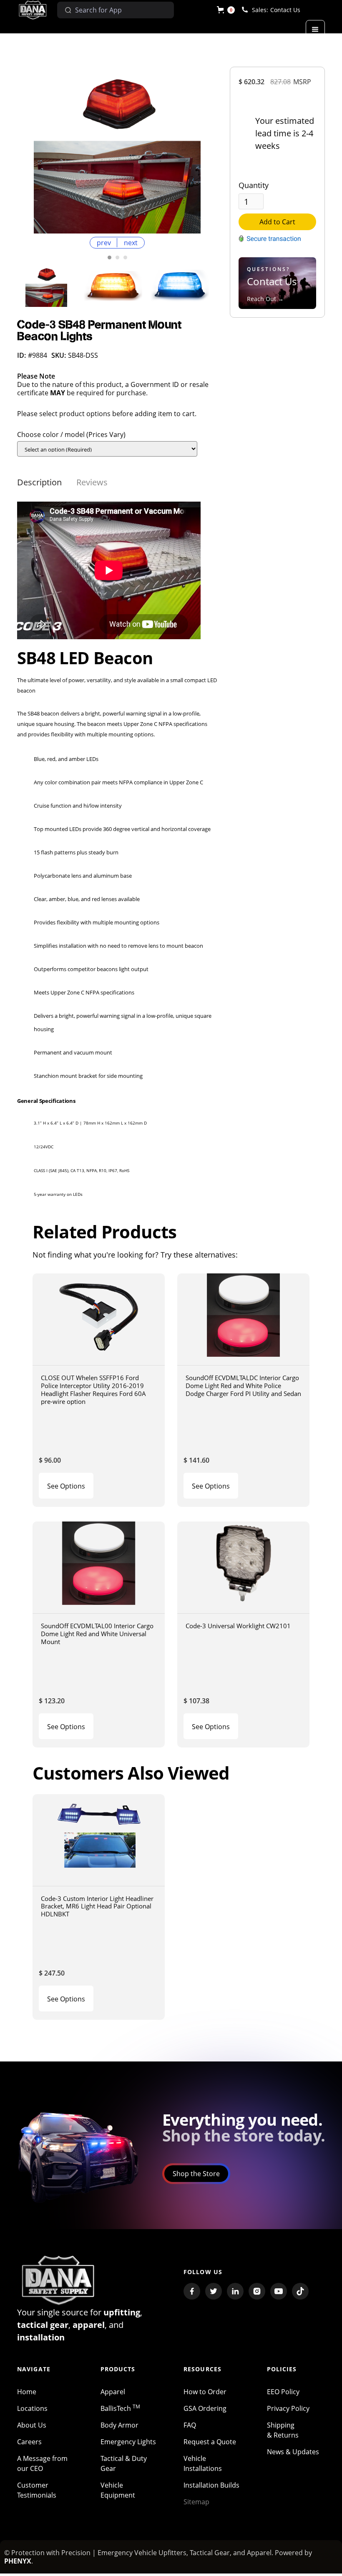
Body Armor (119, 2425)
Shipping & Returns (283, 2430)
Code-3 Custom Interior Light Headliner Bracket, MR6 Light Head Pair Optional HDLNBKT (97, 1906)
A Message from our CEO (42, 2463)
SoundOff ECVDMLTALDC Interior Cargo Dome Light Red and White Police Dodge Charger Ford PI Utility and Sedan (243, 1385)
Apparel (113, 2392)
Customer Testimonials (37, 2490)
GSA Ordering (205, 2408)
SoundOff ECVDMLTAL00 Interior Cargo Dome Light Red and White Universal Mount (97, 1633)
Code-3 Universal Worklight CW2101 (238, 1626)
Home (27, 2392)
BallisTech (120, 2408)
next (131, 243)
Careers (29, 2442)
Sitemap (196, 2502)
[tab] (39, 482)
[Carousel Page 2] (117, 257)
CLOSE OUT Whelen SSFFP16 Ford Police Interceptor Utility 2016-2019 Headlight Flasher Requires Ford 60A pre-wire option (93, 1389)
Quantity (254, 185)
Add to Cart (277, 222)
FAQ (190, 2425)
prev (104, 243)
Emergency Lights (128, 2442)
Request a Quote (210, 2442)
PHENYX (18, 2561)
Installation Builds (211, 2485)
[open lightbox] (117, 150)
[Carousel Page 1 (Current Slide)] (109, 257)
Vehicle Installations (203, 2463)
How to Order (205, 2392)
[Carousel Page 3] (125, 257)
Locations (32, 2408)
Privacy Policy (288, 2408)
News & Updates (293, 2452)
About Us (32, 2425)
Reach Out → (265, 299)
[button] (226, 10)
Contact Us (285, 10)
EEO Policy (283, 2392)
